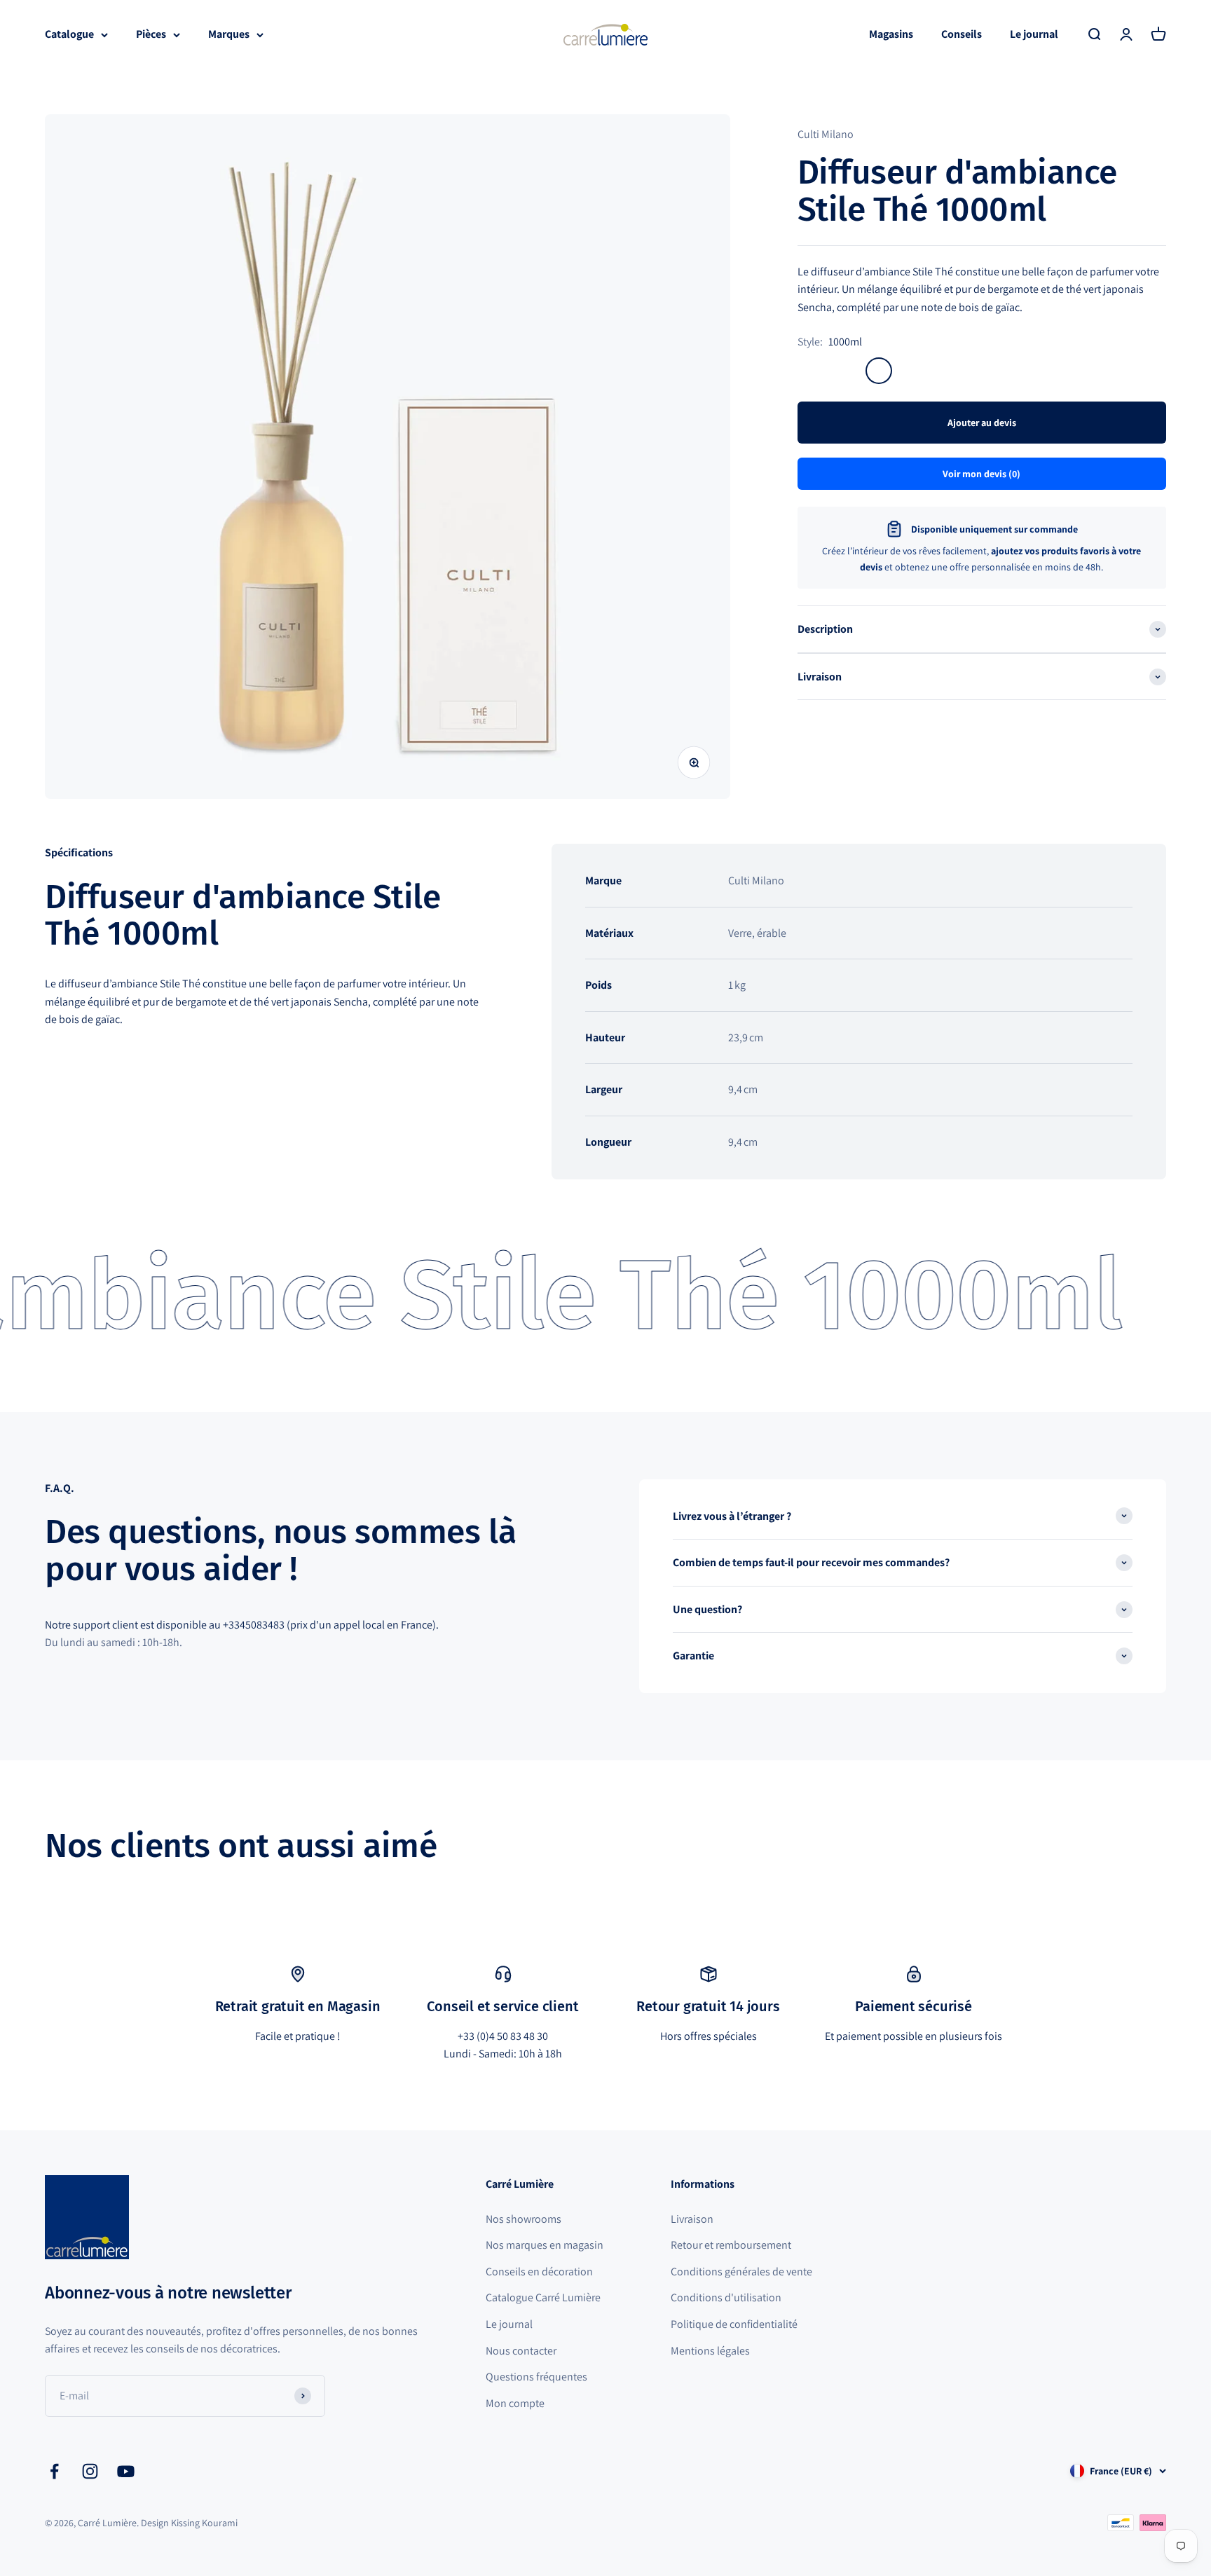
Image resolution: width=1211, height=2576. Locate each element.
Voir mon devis (981, 474)
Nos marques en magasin (545, 2245)
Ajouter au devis (982, 423)
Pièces (151, 34)
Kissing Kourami (204, 2523)
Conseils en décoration (539, 2272)
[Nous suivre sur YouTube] (126, 2471)
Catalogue (69, 34)
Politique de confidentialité (734, 2324)
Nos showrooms (524, 2219)
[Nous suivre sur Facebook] (54, 2471)
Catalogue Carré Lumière (543, 2297)
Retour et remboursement (731, 2245)
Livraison (692, 2219)
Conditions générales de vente (741, 2272)
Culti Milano (826, 134)
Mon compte (515, 2403)
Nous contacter (521, 2351)
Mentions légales (710, 2351)
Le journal (1034, 34)
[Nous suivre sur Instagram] (90, 2471)
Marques (229, 34)
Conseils (962, 34)
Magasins (891, 34)
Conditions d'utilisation (726, 2297)
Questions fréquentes (536, 2377)
